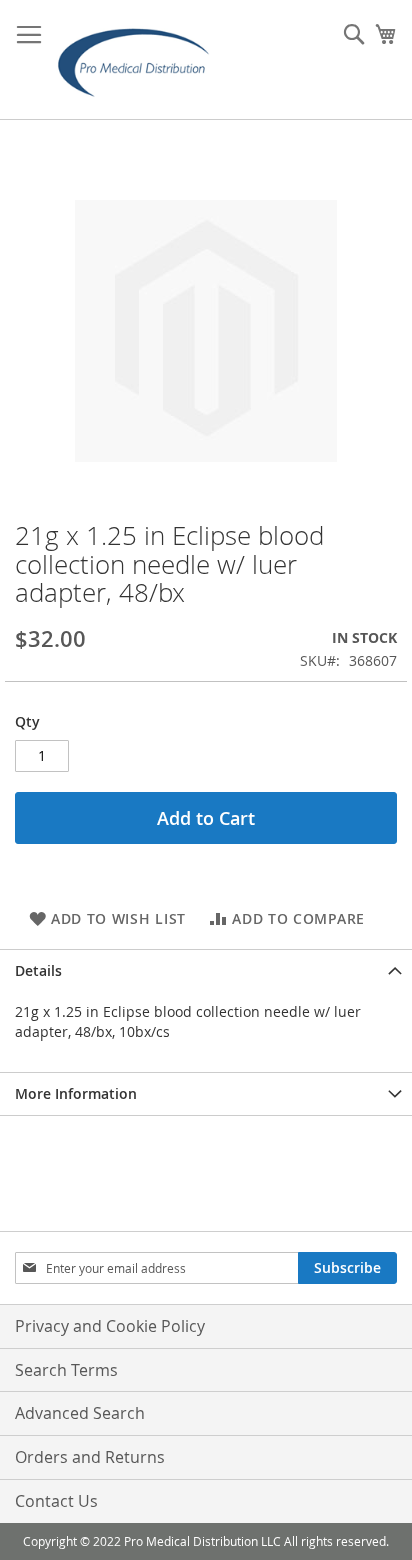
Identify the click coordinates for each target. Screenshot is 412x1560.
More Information (76, 1093)
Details (38, 970)
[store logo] (140, 60)
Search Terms (66, 1370)
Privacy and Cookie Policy (110, 1326)
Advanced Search (80, 1413)
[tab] (206, 970)
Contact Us (56, 1501)
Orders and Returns (90, 1457)
